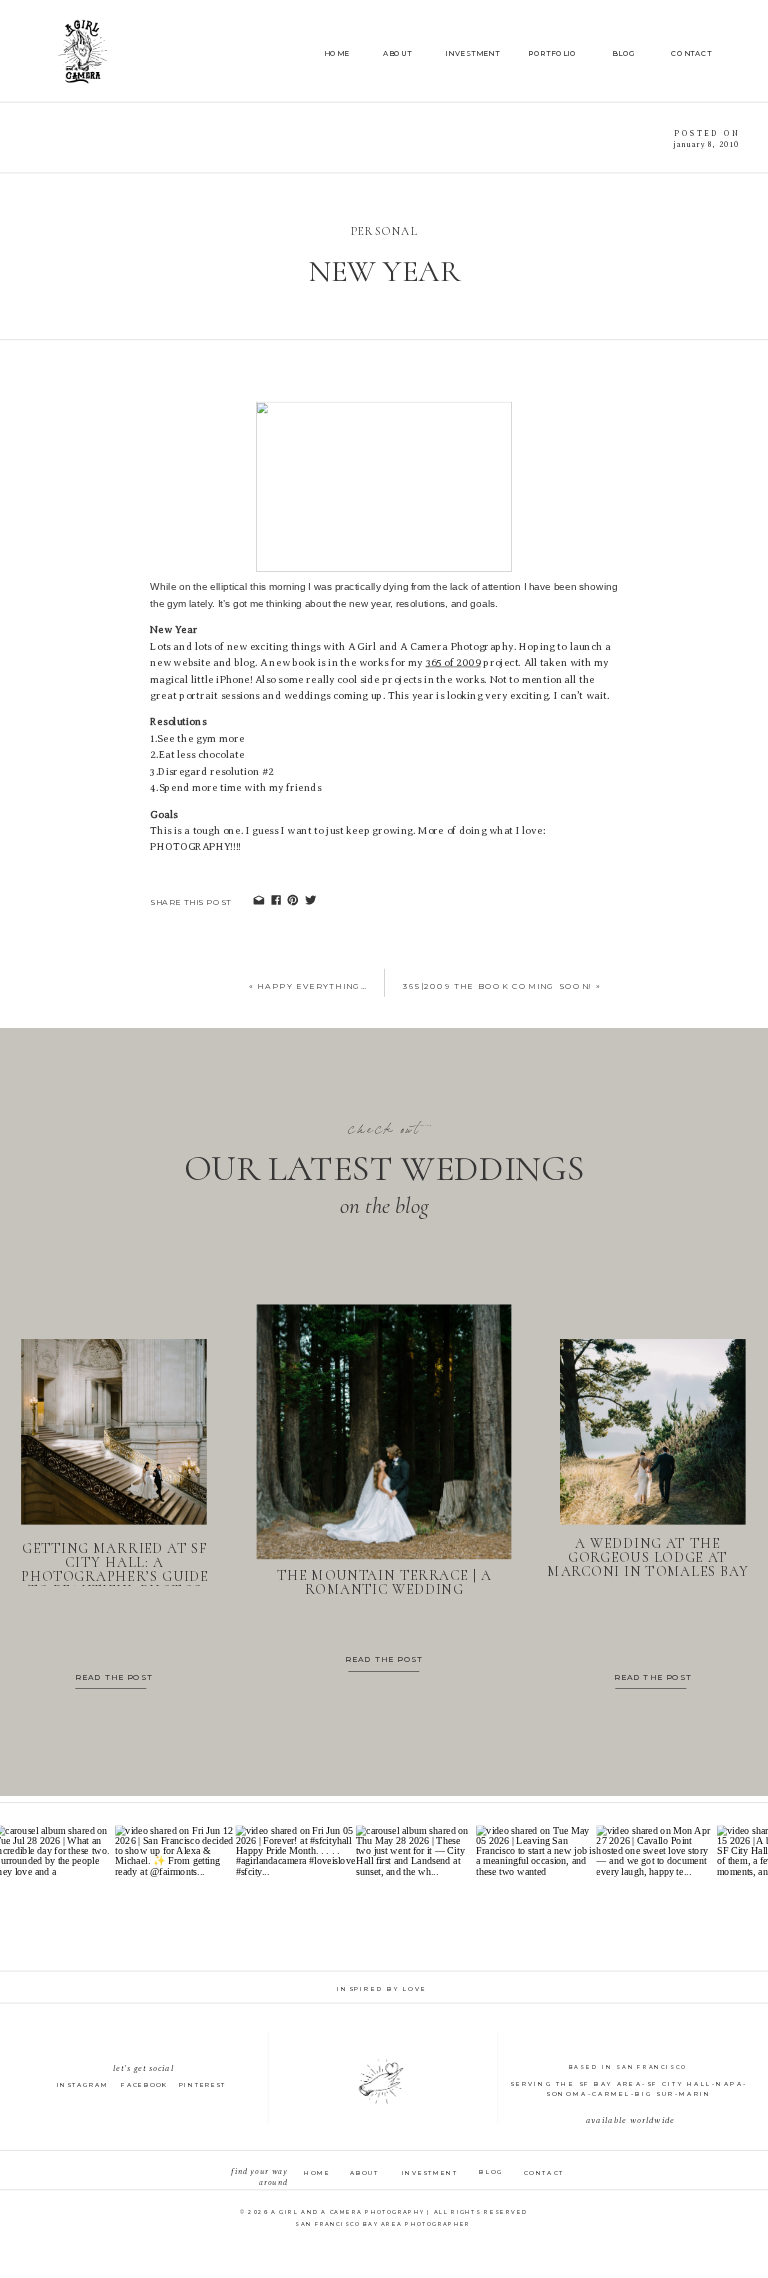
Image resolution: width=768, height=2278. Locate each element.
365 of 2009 (453, 663)
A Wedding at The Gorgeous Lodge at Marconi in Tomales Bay (647, 1557)
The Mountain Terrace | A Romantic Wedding (384, 1582)
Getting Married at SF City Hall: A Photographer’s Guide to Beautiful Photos (115, 1569)
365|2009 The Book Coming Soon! (497, 986)
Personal (384, 231)
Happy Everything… (312, 986)
